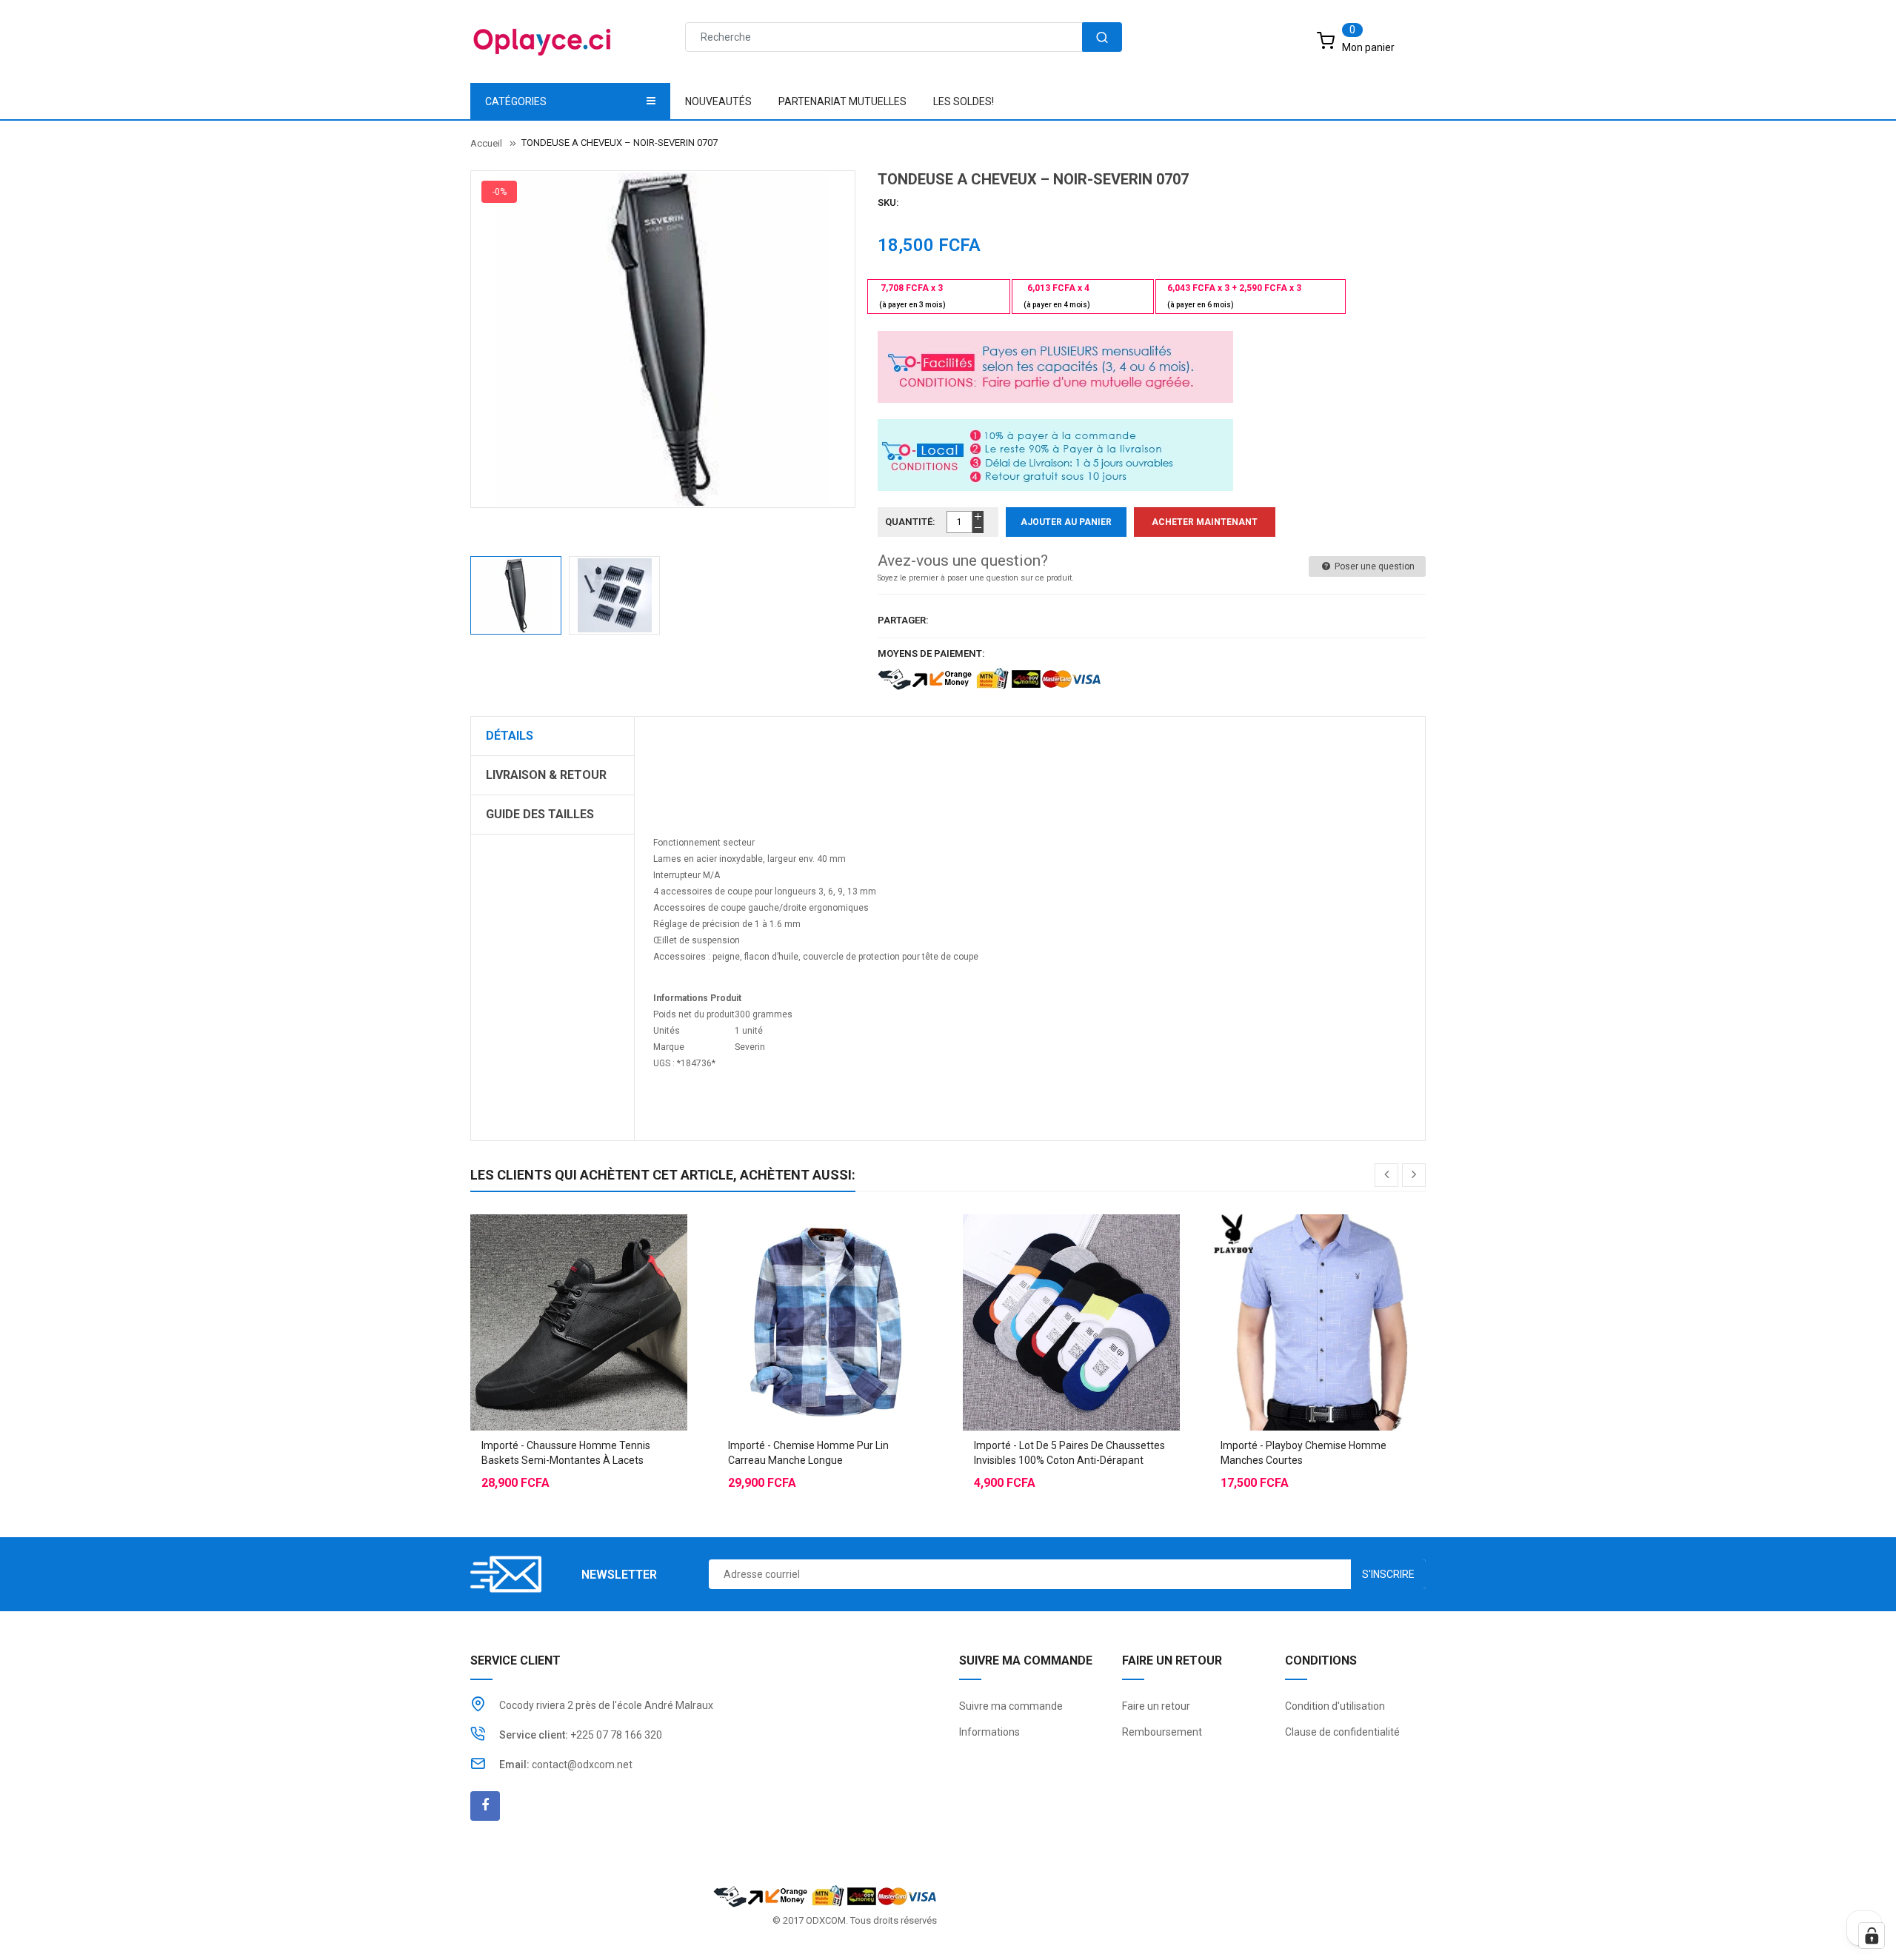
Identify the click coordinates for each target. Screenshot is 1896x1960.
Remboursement (1162, 1732)
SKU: (888, 203)
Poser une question (1373, 566)
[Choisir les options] (549, 1285)
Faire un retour (1156, 1706)
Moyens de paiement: (931, 653)
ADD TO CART (1168, 1930)
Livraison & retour (546, 775)
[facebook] (485, 1806)
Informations (989, 1732)
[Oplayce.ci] (825, 1895)
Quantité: (910, 522)
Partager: (903, 620)
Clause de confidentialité (1342, 1732)
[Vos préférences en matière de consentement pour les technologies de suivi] (1872, 1936)
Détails (510, 736)
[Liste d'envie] (578, 1285)
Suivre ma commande (1011, 1706)
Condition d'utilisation (1335, 1706)
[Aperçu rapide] (608, 1285)
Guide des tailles (540, 814)
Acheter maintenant (1205, 522)
